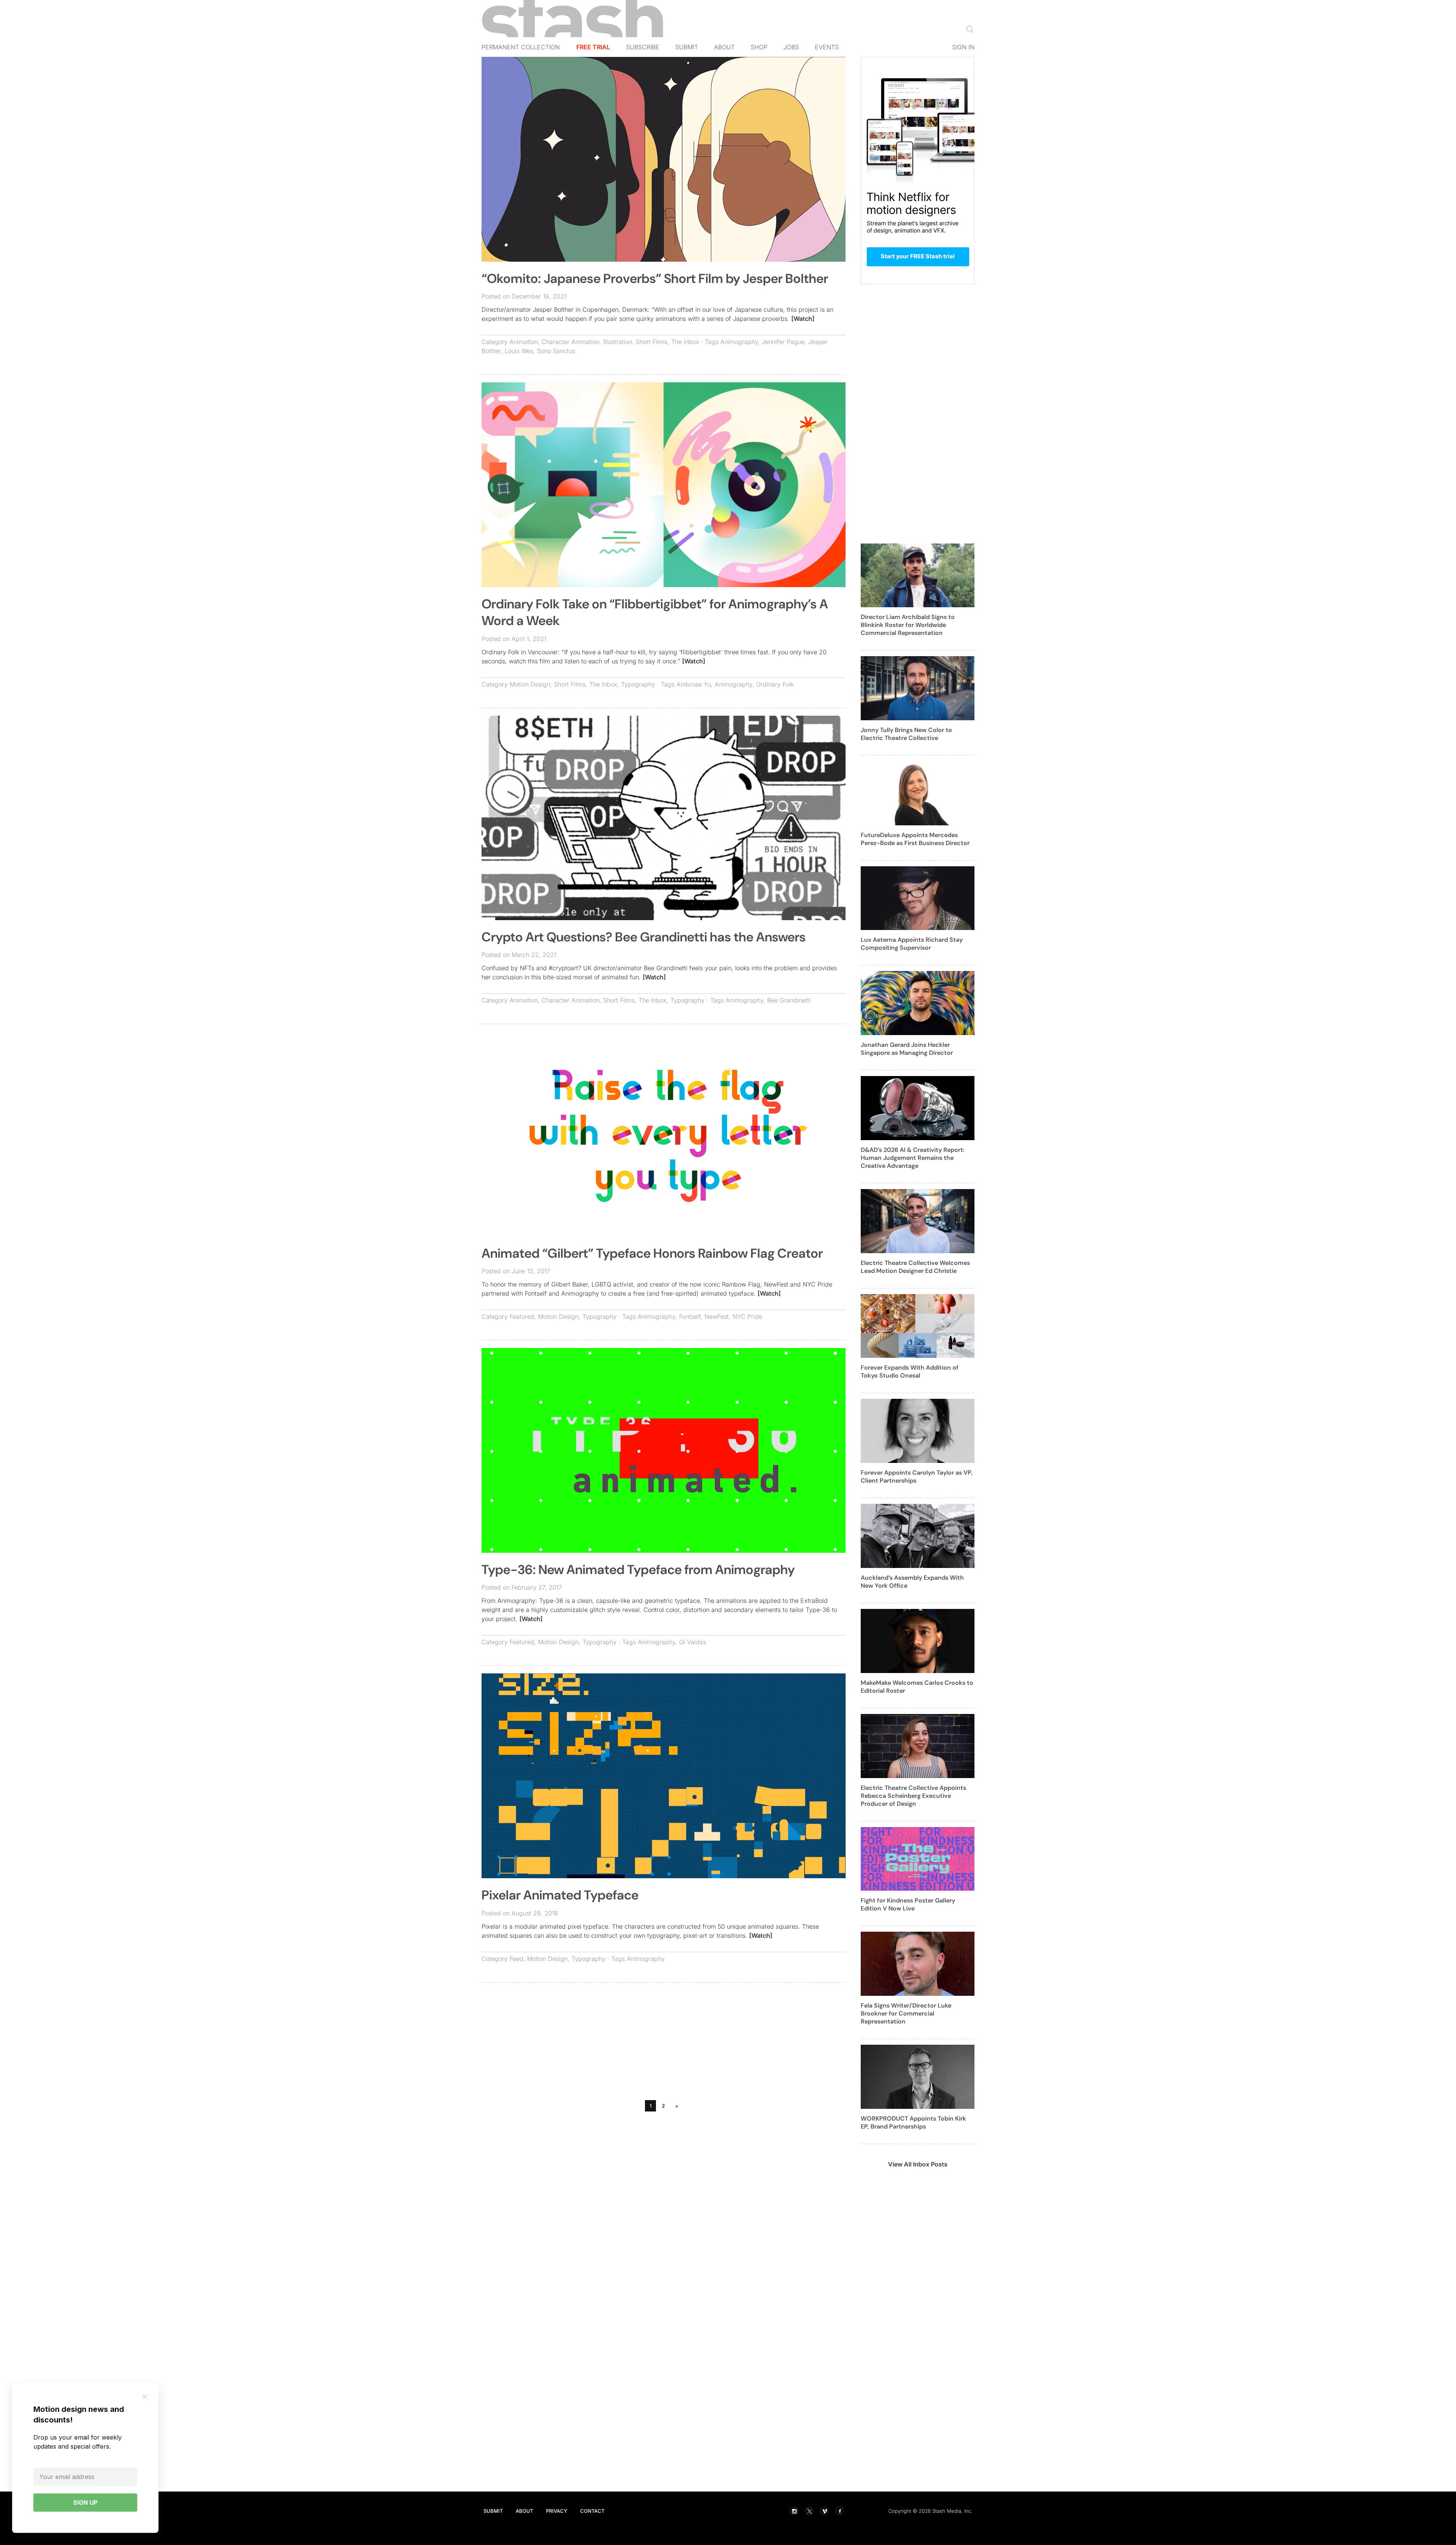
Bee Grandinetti (789, 1000)
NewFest (717, 1316)
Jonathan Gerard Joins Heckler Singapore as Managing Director (907, 1049)
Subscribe (643, 47)
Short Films (652, 342)
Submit (687, 47)
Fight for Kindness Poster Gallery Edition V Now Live (908, 1904)
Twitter (809, 2511)
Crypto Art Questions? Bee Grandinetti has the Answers (644, 937)
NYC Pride (747, 1316)
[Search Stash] (968, 29)
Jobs (791, 47)
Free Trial (593, 47)
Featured (522, 1316)
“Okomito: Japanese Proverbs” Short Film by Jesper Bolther (655, 279)
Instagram (794, 2511)
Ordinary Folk (775, 684)
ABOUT (524, 2511)
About (724, 47)
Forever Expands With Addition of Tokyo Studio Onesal (910, 1371)
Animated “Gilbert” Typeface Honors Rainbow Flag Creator (652, 1253)
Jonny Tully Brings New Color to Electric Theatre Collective (906, 734)
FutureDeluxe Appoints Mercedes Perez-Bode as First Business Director (915, 839)
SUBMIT (493, 2511)
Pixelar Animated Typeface (560, 1895)
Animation (524, 342)
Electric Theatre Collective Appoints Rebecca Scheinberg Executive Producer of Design (913, 1796)
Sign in (963, 47)
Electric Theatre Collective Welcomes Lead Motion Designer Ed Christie (915, 1267)
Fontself (690, 1316)
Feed (516, 1959)
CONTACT (592, 2511)
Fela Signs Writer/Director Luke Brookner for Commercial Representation (906, 2013)
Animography (739, 342)
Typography (638, 684)
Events (827, 47)
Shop (759, 47)
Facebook (839, 2511)
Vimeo (824, 2511)
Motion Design (530, 684)
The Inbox (685, 342)
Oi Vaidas (693, 1642)
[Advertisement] (664, 2043)
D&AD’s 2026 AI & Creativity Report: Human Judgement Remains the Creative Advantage (913, 1158)
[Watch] (803, 319)
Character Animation (570, 342)
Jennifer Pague (783, 342)
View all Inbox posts (918, 2164)
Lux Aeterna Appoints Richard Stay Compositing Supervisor (912, 944)
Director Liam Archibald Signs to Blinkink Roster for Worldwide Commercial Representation (908, 625)
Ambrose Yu (694, 684)
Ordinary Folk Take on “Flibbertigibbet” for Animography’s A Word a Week (655, 612)
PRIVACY (557, 2511)
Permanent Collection (521, 47)
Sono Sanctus (556, 351)
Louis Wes (519, 351)
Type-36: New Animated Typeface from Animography (638, 1570)
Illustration (618, 342)
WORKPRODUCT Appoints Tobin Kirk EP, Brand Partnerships (913, 2122)
